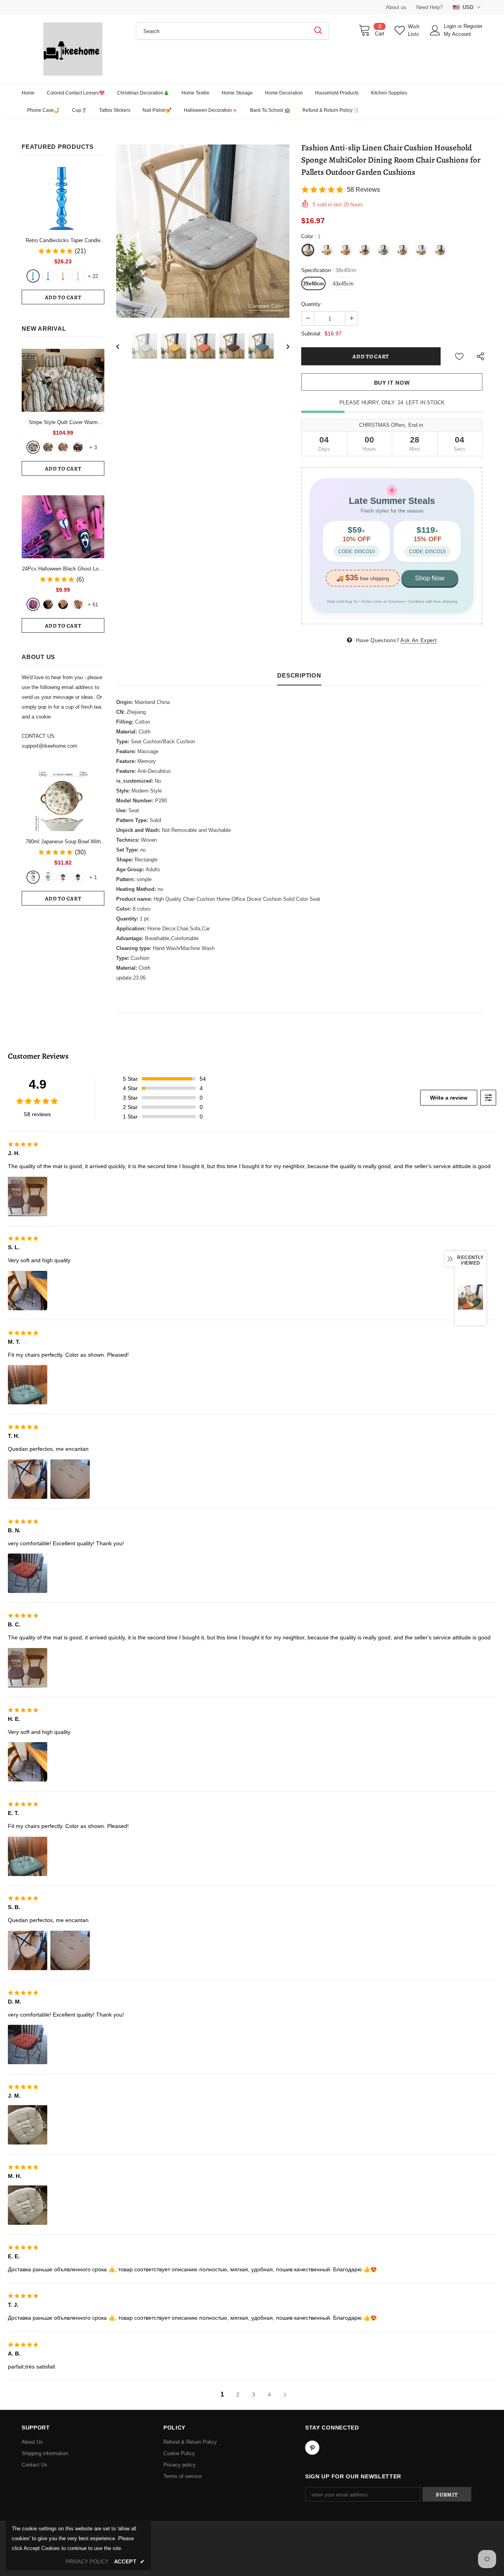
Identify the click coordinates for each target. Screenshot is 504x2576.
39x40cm (313, 284)
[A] (33, 877)
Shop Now (430, 578)
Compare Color (266, 306)
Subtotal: (311, 334)
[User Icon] (435, 30)
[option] (203, 231)
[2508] (63, 604)
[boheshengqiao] (33, 447)
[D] (78, 877)
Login (451, 26)
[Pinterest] (312, 2448)
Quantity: (312, 304)
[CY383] (48, 604)
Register (473, 26)
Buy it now (392, 383)
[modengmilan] (48, 447)
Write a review (449, 1098)
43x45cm (343, 284)
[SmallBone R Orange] (63, 276)
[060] (78, 604)
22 (93, 276)
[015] (33, 604)
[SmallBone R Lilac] (48, 276)
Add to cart (63, 297)
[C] (63, 877)
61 (93, 605)
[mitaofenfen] (63, 447)
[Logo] (73, 49)
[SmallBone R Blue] (33, 276)
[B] (48, 877)
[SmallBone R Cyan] (78, 276)
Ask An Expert (419, 640)
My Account (457, 34)
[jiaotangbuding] (78, 447)
